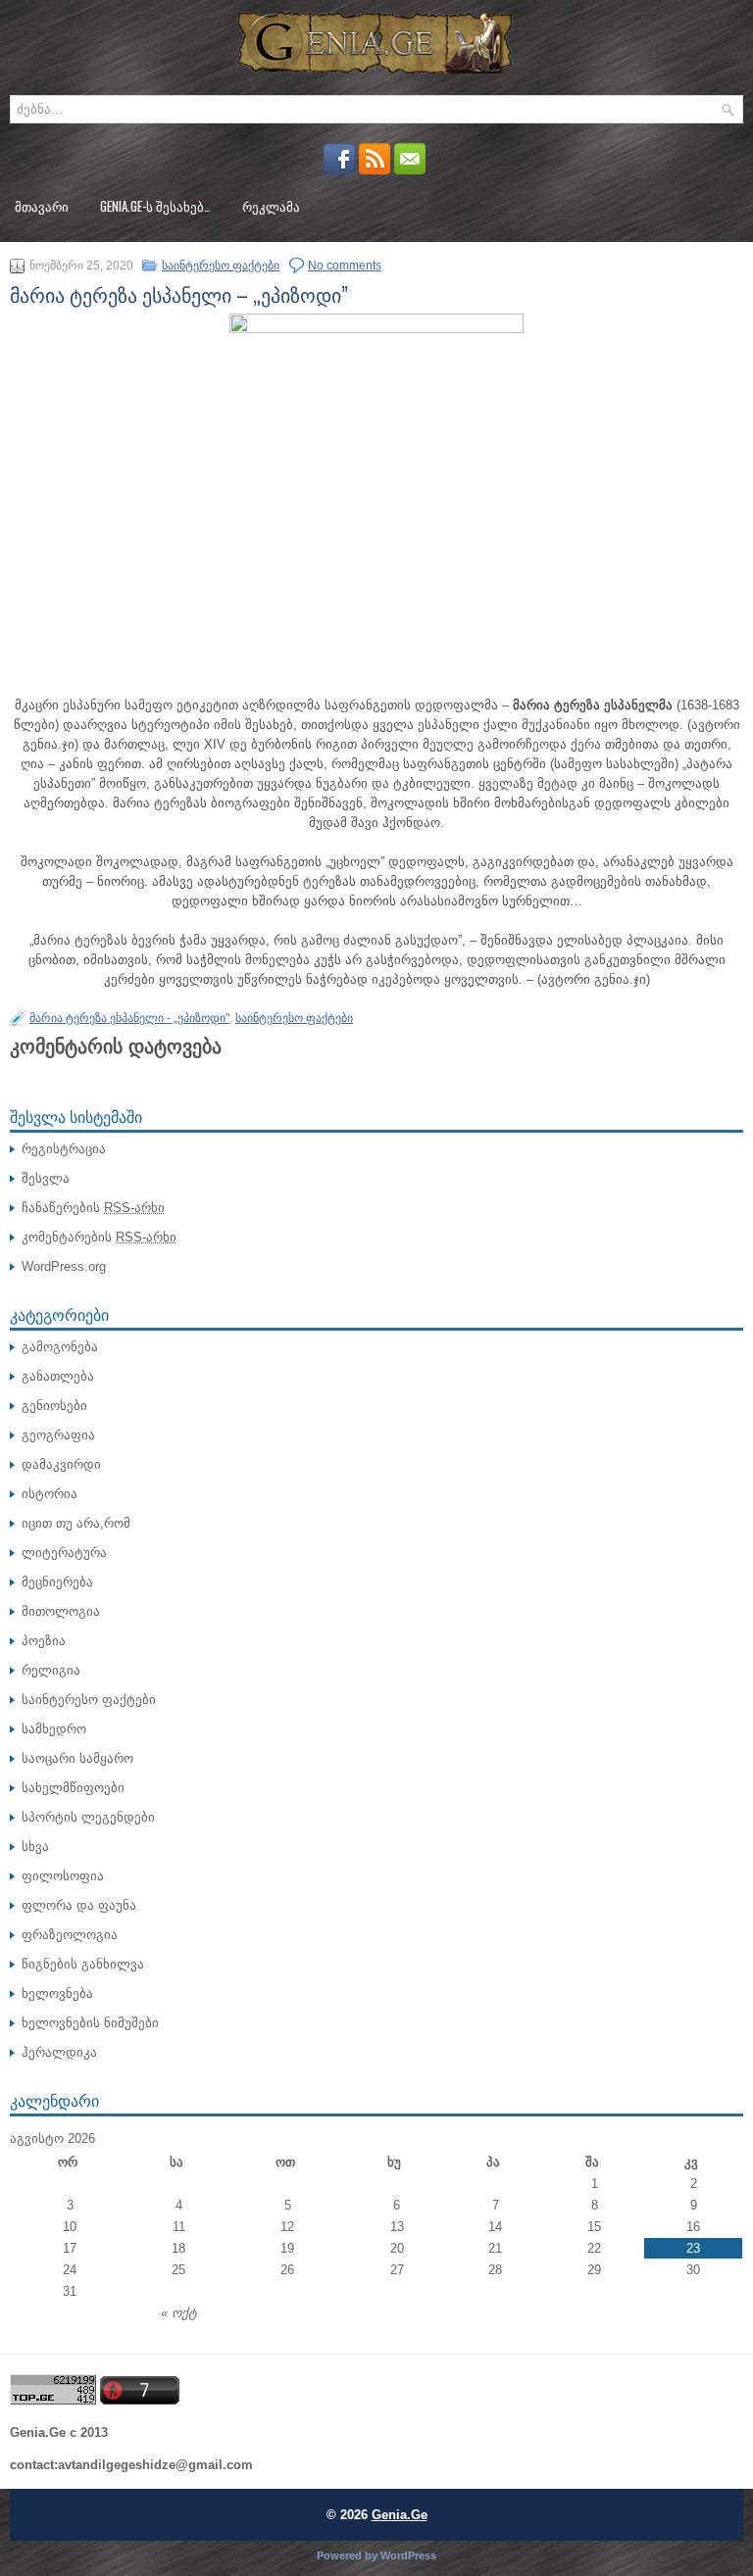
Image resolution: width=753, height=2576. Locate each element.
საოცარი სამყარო (77, 1758)
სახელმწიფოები (73, 1788)
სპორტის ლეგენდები (88, 1817)
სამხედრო (54, 1729)
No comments (345, 266)
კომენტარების (99, 1237)
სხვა (35, 1847)
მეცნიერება (57, 1582)
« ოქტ (179, 2313)
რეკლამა (271, 206)
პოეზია (44, 1641)
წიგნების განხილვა (83, 1964)
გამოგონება (60, 1347)
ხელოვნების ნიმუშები (90, 2023)
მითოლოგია (61, 1611)
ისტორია (50, 1494)
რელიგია (51, 1670)
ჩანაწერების (93, 1208)
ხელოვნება (57, 1993)
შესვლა (46, 1178)
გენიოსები (54, 1406)
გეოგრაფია (58, 1435)
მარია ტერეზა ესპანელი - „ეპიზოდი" (129, 1018)
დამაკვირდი (61, 1464)
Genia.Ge (400, 2515)
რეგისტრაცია (64, 1149)
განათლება (58, 1376)
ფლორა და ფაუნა (79, 1905)
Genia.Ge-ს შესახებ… (155, 206)
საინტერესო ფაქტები (221, 266)
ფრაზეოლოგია (70, 1935)
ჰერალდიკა (59, 2052)
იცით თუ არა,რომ (76, 1523)
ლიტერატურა (64, 1553)
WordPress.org (64, 1266)
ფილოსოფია (63, 1876)
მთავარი (42, 206)
